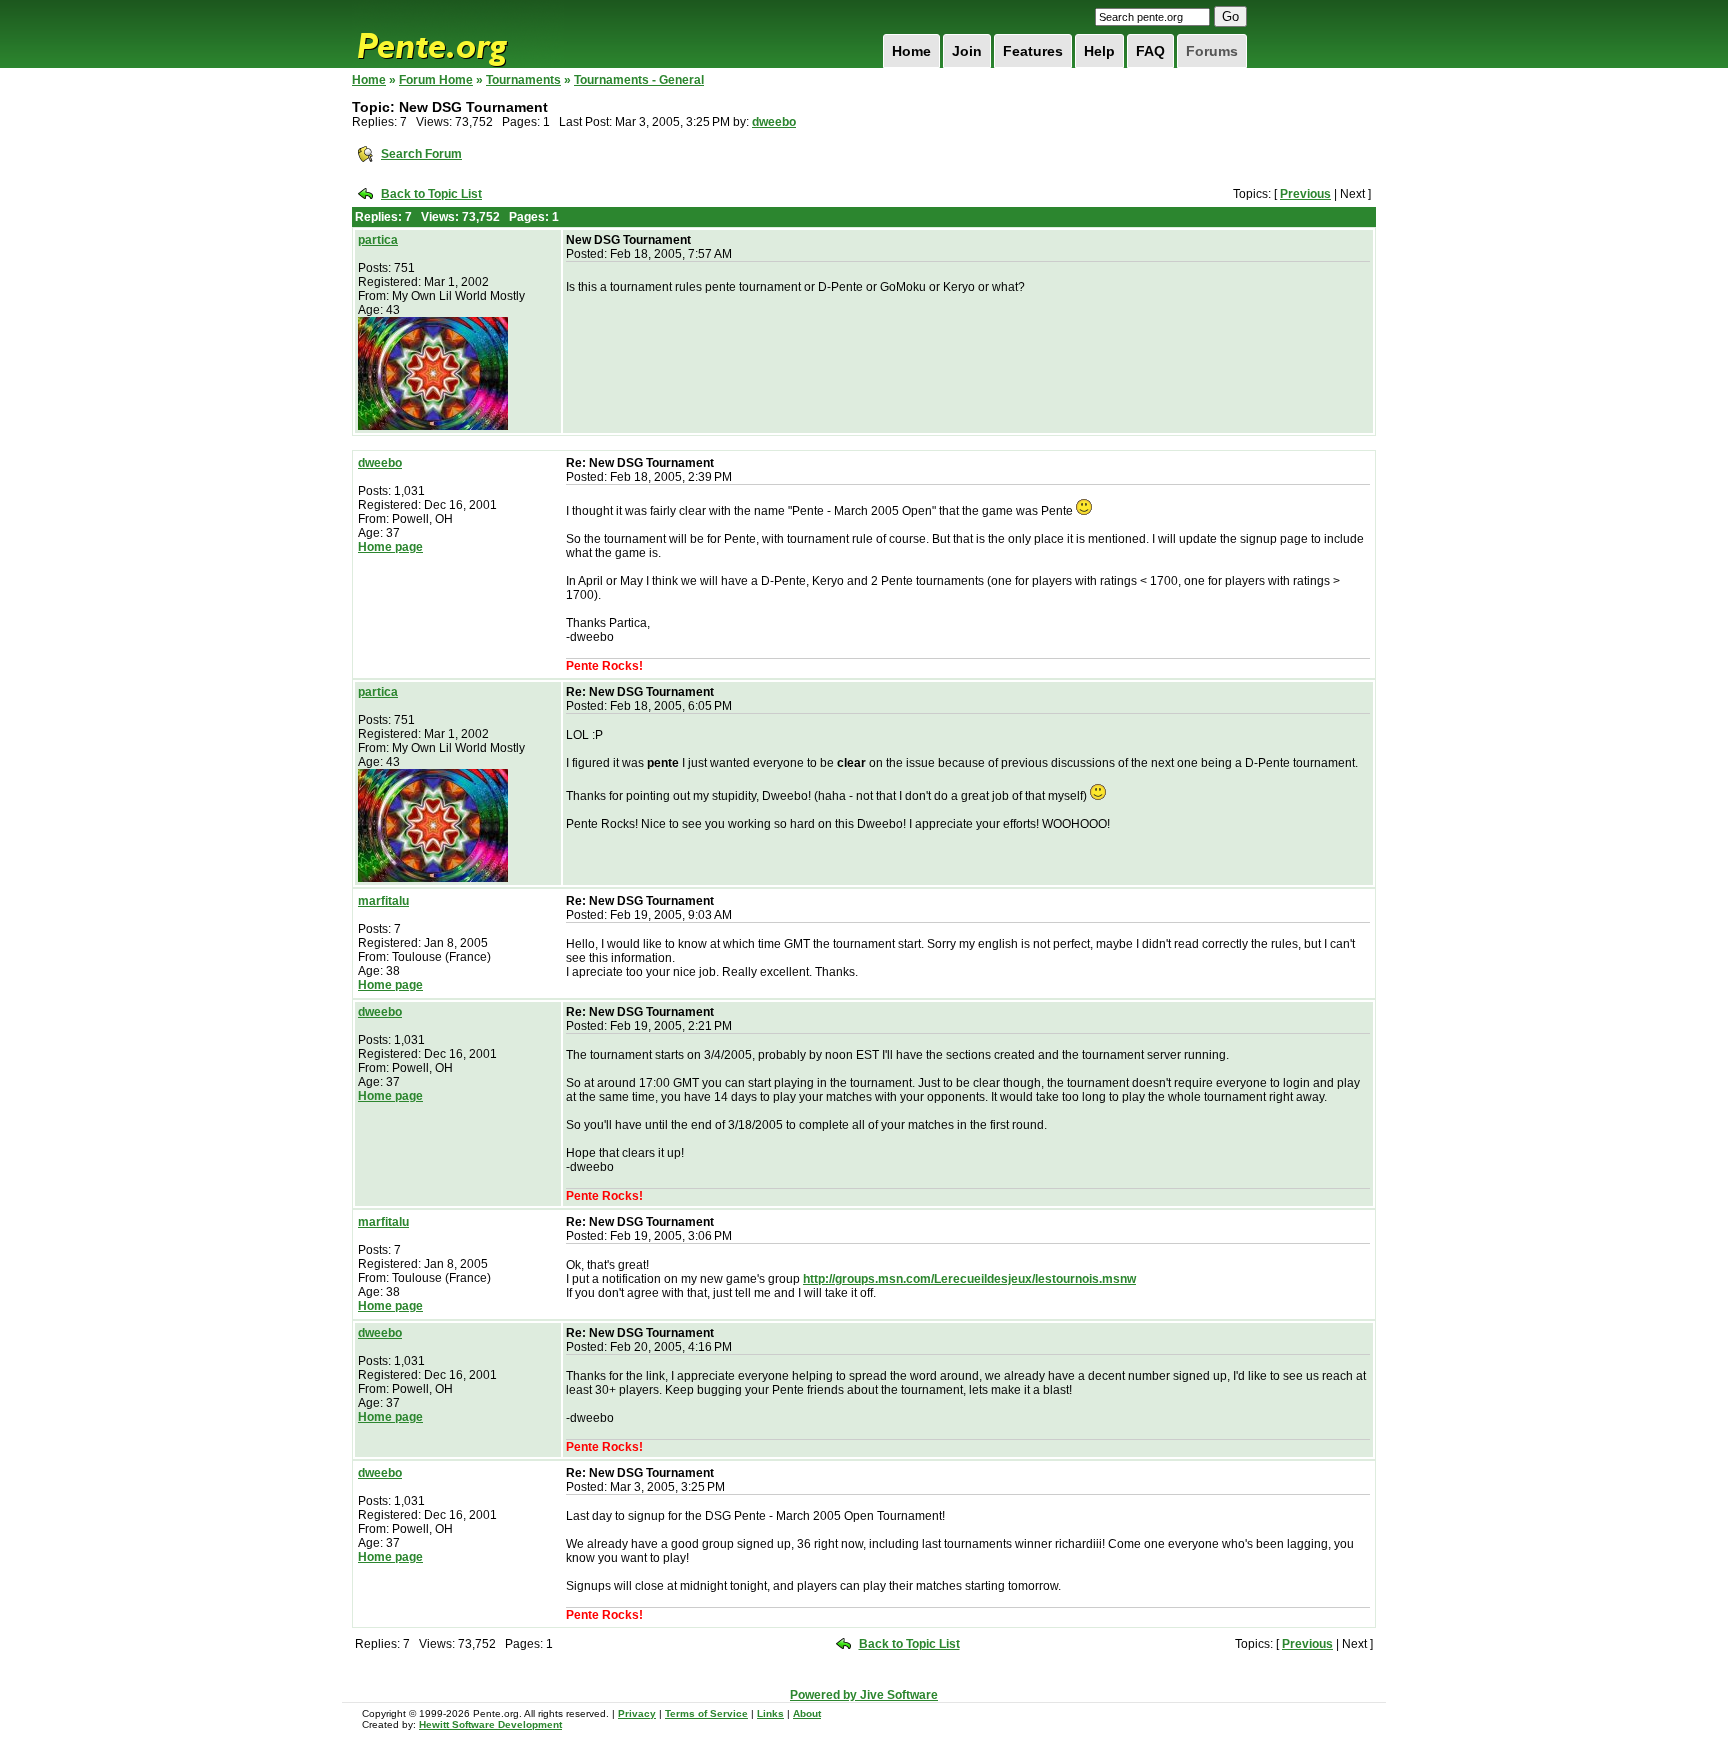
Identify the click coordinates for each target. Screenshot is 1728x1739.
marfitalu (383, 901)
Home (911, 51)
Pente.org (458, 34)
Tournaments (523, 80)
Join (967, 51)
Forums (1212, 51)
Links (770, 1713)
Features (1033, 51)
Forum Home (436, 80)
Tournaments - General (639, 80)
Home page (390, 547)
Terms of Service (706, 1713)
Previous (1305, 194)
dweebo (774, 122)
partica (378, 240)
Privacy (637, 1713)
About (807, 1713)
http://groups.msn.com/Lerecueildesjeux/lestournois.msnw (969, 1279)
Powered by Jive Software (864, 1695)
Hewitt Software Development (490, 1724)
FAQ (1150, 51)
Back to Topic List (431, 194)
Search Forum (421, 154)
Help (1099, 51)
